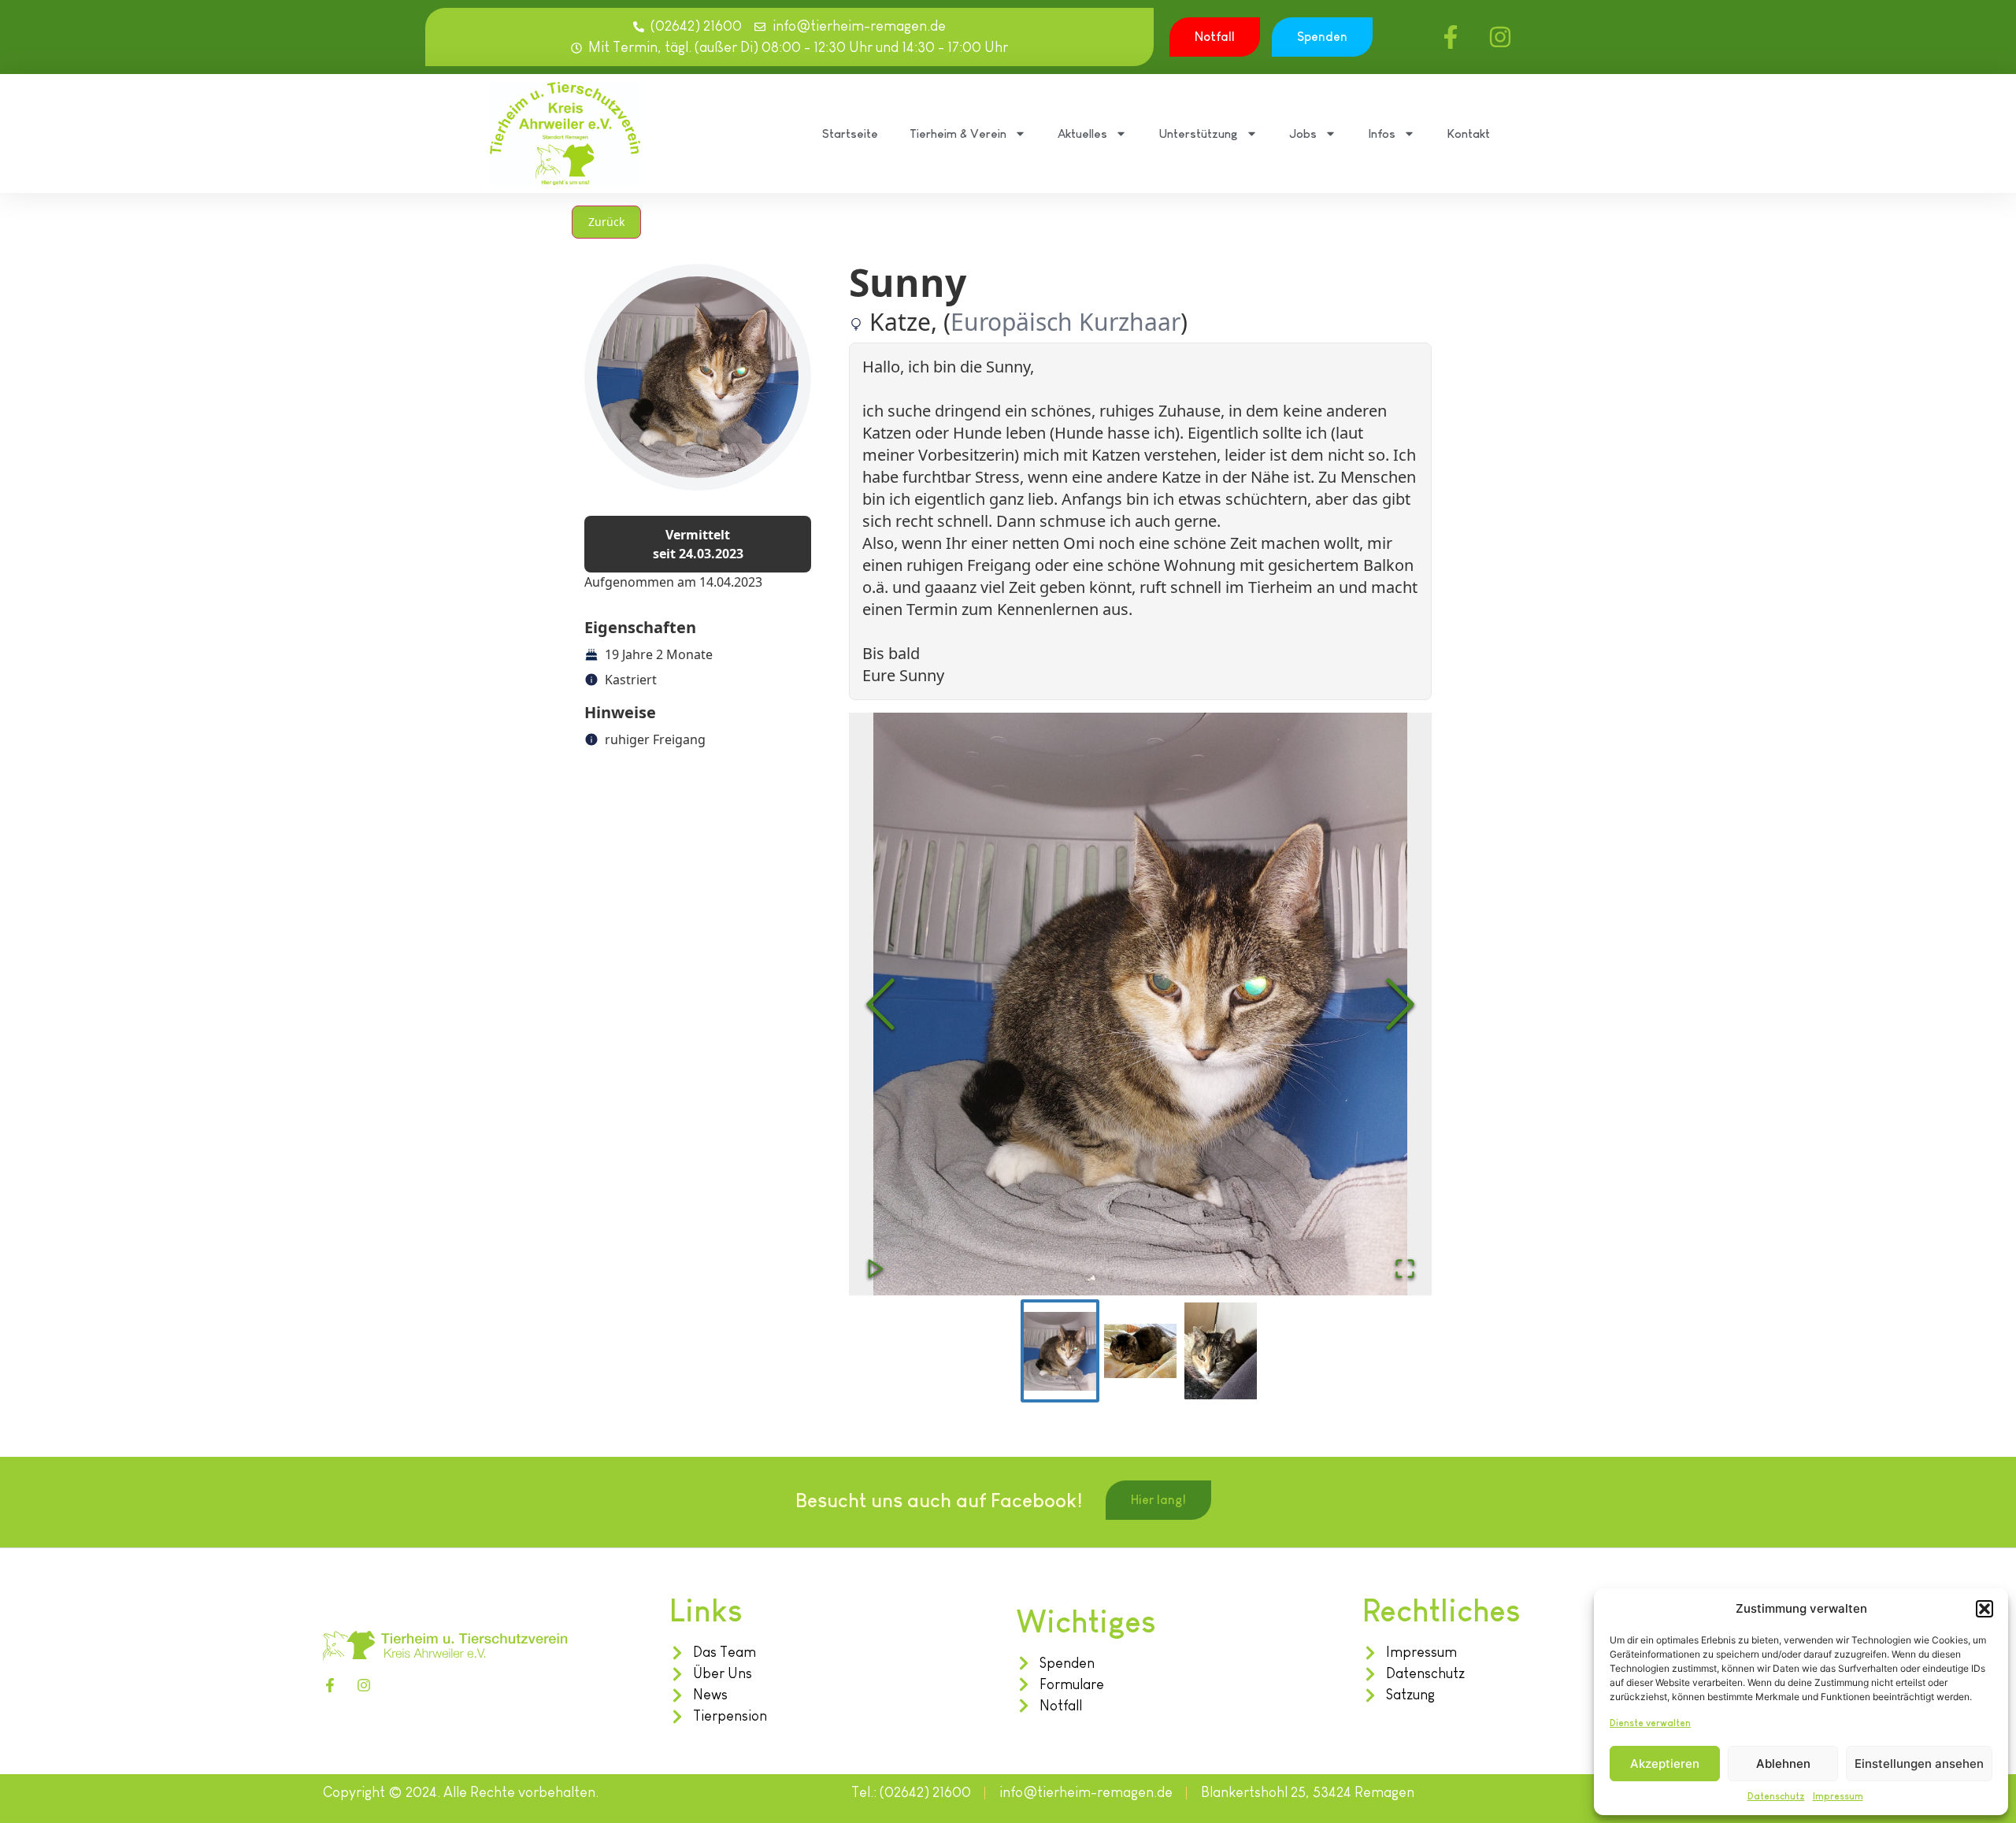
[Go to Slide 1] (1060, 1351)
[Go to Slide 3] (1221, 1351)
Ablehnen (1783, 1764)
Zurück (606, 222)
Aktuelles (1082, 133)
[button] (1984, 1609)
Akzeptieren (1665, 1764)
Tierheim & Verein (958, 133)
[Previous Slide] (880, 1004)
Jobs (1303, 133)
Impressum (1838, 1796)
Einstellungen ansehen (1919, 1764)
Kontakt (1468, 133)
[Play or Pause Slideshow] (876, 1269)
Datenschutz (1776, 1796)
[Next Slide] (1400, 1004)
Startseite (850, 133)
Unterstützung (1198, 133)
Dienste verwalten (1650, 1723)
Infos (1382, 133)
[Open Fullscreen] (1405, 1269)
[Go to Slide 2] (1140, 1351)
